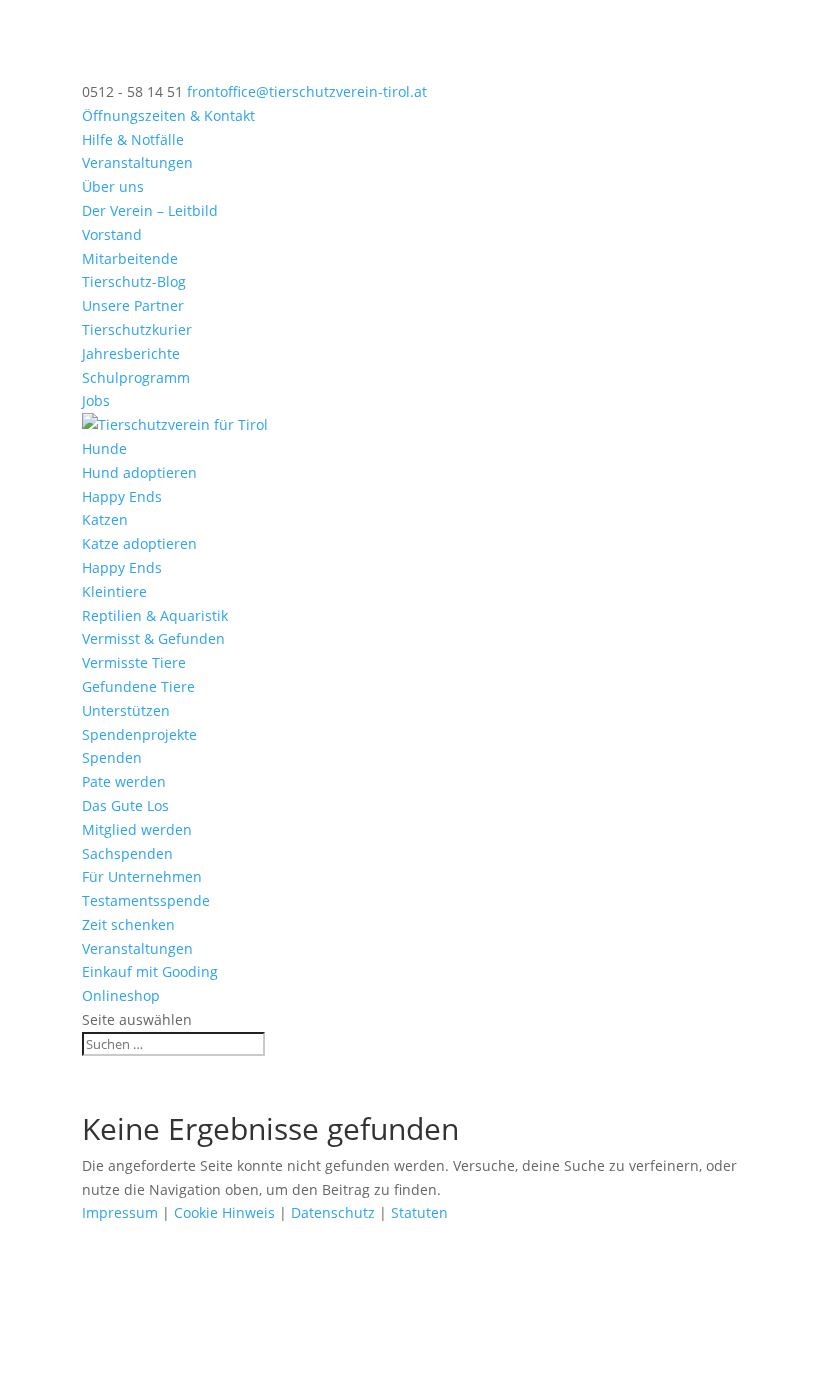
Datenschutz (333, 1212)
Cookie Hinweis (224, 1212)
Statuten (419, 1212)
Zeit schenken (128, 924)
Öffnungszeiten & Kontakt (168, 115)
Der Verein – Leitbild (150, 210)
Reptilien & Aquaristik (155, 615)
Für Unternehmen (142, 876)
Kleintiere (114, 591)
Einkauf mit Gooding (150, 971)
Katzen (105, 519)
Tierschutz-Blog (134, 281)
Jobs (96, 400)
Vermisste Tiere (134, 662)
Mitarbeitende (130, 258)
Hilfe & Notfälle (133, 139)
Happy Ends (122, 496)
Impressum (120, 1212)
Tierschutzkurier (137, 329)
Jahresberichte (131, 353)
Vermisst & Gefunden (153, 638)
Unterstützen (126, 710)
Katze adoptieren (139, 543)
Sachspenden (127, 853)
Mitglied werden (137, 829)
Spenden (112, 757)
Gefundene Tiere (138, 686)
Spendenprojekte (139, 734)
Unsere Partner (133, 305)
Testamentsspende (146, 900)
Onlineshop (121, 995)
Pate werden (124, 781)
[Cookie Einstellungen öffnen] (150, 1369)
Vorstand (112, 234)
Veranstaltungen (137, 162)
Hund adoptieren (139, 472)
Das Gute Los (125, 805)
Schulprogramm (136, 377)
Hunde (104, 448)
